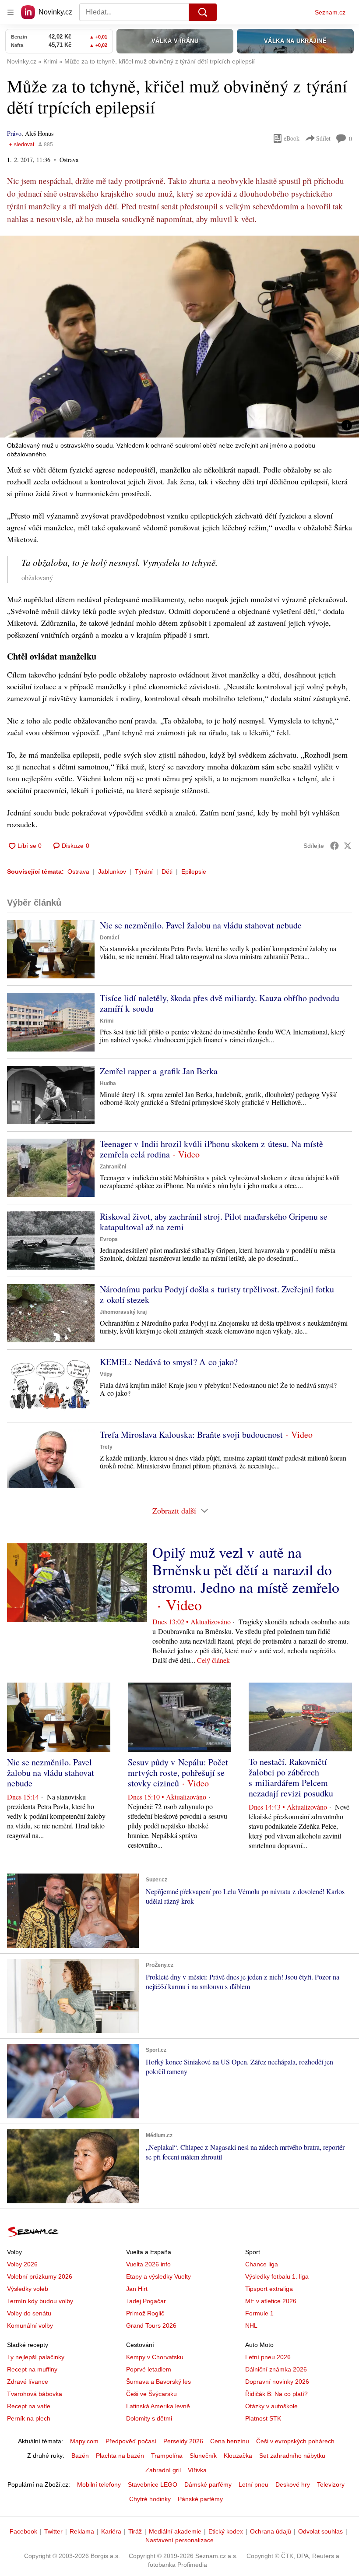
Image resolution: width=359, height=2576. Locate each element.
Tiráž (135, 2531)
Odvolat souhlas (320, 2531)
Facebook (23, 2531)
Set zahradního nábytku (292, 2456)
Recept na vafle (29, 2406)
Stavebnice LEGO (153, 2484)
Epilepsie (194, 872)
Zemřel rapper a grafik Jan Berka (159, 1071)
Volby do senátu (29, 2313)
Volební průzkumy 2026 (40, 2276)
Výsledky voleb (28, 2289)
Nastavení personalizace (179, 2540)
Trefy (106, 1447)
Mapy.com (84, 2441)
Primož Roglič (145, 2313)
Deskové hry (293, 2484)
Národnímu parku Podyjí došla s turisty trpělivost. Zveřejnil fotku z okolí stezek (217, 1294)
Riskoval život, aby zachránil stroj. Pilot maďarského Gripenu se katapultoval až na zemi (214, 1222)
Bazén (80, 2456)
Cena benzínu (230, 2441)
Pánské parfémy (200, 2499)
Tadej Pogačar (146, 2301)
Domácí (109, 938)
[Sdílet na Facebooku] (334, 846)
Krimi (107, 1021)
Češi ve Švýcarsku (151, 2394)
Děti (167, 872)
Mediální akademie (175, 2531)
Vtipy (106, 1374)
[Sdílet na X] (348, 846)
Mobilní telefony (99, 2484)
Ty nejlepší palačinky (36, 2357)
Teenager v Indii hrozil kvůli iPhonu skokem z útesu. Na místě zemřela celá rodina (211, 1149)
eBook (292, 138)
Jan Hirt (137, 2289)
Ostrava (78, 872)
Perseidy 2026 (183, 2441)
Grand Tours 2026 (151, 2325)
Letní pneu (253, 2484)
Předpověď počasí (131, 2441)
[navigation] (11, 12)
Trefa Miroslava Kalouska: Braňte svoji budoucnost (191, 1434)
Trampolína (167, 2456)
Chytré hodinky (150, 2499)
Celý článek (213, 1660)
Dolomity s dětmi (149, 2418)
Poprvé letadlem (149, 2369)
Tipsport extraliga (269, 2289)
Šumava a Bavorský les (158, 2382)
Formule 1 (259, 2313)
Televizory (331, 2484)
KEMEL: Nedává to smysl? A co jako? (169, 1362)
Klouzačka (238, 2456)
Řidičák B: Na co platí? (276, 2394)
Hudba (108, 1083)
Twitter (53, 2531)
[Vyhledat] (203, 12)
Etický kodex (226, 2531)
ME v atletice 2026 (271, 2301)
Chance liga (262, 2264)
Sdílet (323, 138)
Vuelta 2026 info (148, 2264)
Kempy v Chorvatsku (155, 2357)
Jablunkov (112, 872)
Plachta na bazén (120, 2456)
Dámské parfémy (208, 2484)
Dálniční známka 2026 (276, 2369)
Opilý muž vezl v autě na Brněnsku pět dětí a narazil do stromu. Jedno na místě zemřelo (246, 1570)
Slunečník (203, 2456)
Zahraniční (113, 1167)
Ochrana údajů (271, 2531)
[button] (179, 337)
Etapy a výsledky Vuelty (158, 2276)
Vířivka (197, 2470)
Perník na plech (29, 2418)
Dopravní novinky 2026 (277, 2382)
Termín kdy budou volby (40, 2301)
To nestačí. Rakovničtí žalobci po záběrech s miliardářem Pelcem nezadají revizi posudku (291, 1777)
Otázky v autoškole (271, 2406)
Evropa (109, 1239)
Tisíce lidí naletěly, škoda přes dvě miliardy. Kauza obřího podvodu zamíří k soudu (220, 1003)
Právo (14, 133)
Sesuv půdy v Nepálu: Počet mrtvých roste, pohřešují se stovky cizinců (178, 1773)
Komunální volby (30, 2325)
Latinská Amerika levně (158, 2406)
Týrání (144, 872)
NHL (251, 2325)
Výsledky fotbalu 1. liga (277, 2276)
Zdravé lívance (28, 2382)
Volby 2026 (22, 2264)
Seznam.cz (330, 12)
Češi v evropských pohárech (295, 2441)
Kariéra (111, 2531)
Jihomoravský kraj (123, 1312)
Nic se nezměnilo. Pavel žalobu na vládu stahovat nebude (201, 925)
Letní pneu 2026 (268, 2357)
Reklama (82, 2531)
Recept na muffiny (32, 2369)
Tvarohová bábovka (35, 2394)
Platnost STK (263, 2418)
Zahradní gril (163, 2470)
